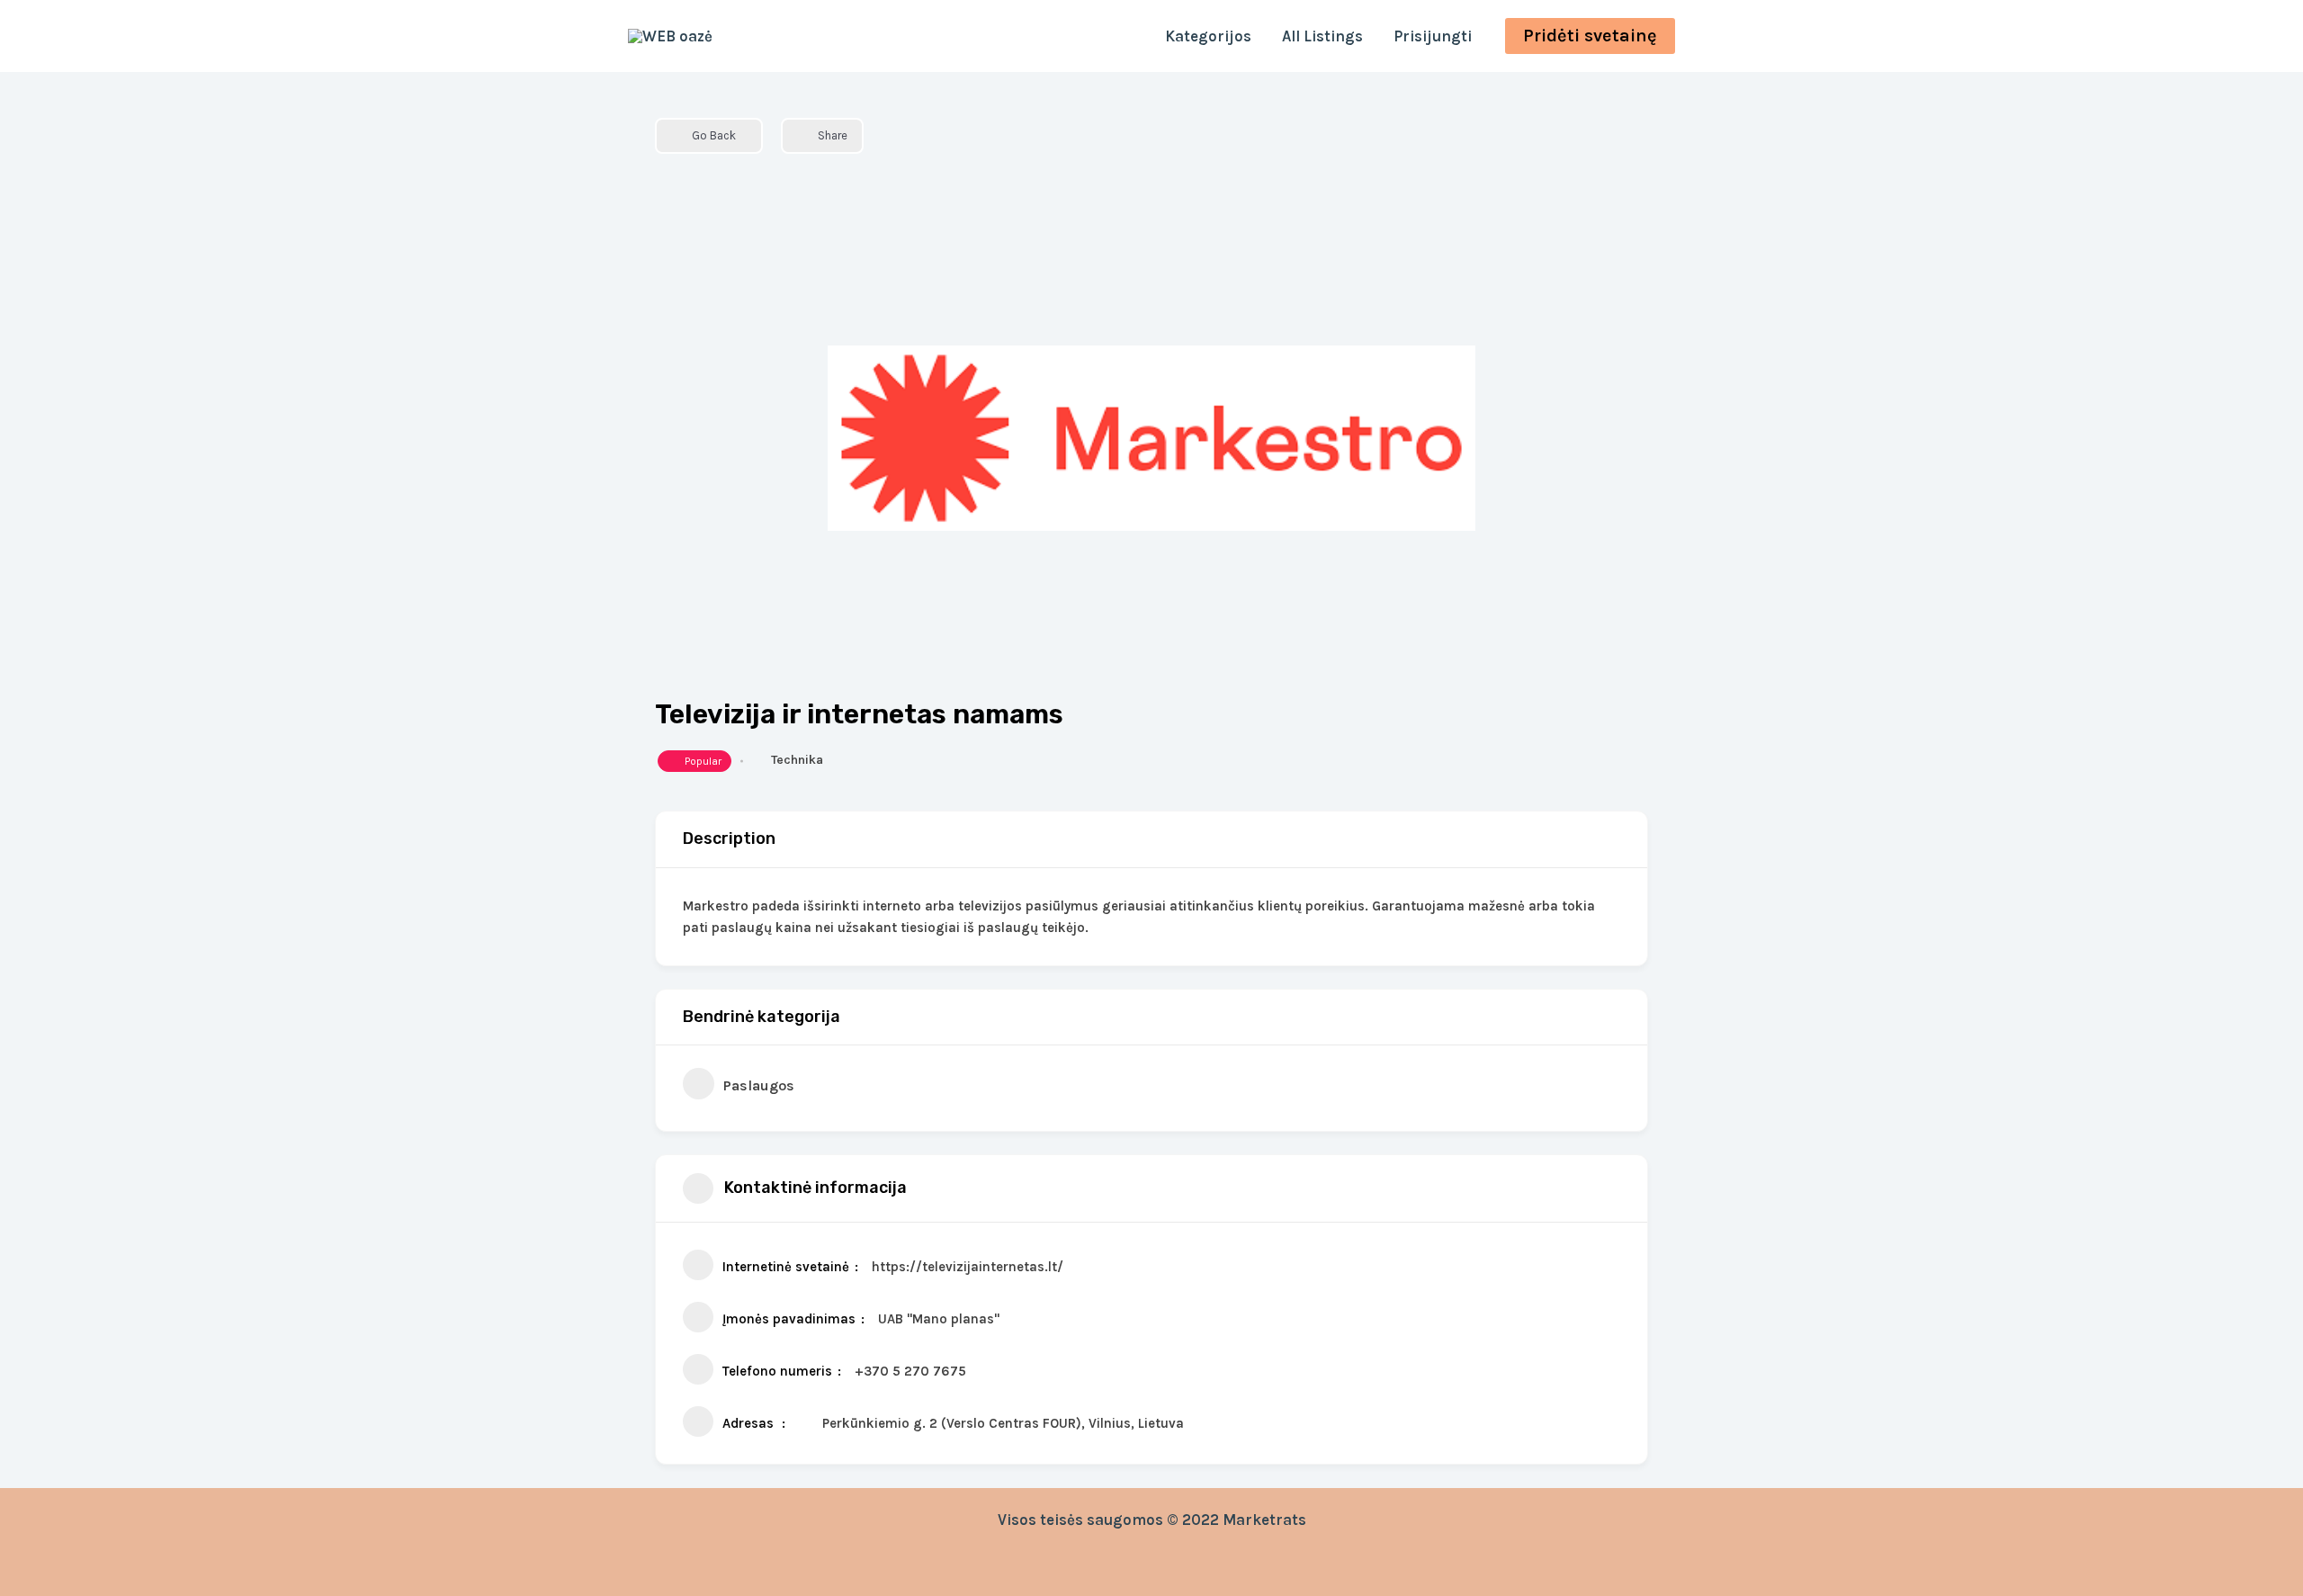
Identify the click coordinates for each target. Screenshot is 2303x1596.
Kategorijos (1208, 36)
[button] (1590, 36)
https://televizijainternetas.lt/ (968, 1267)
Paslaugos (759, 1085)
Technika (797, 760)
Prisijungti (1433, 36)
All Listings (1322, 36)
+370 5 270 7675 (910, 1371)
